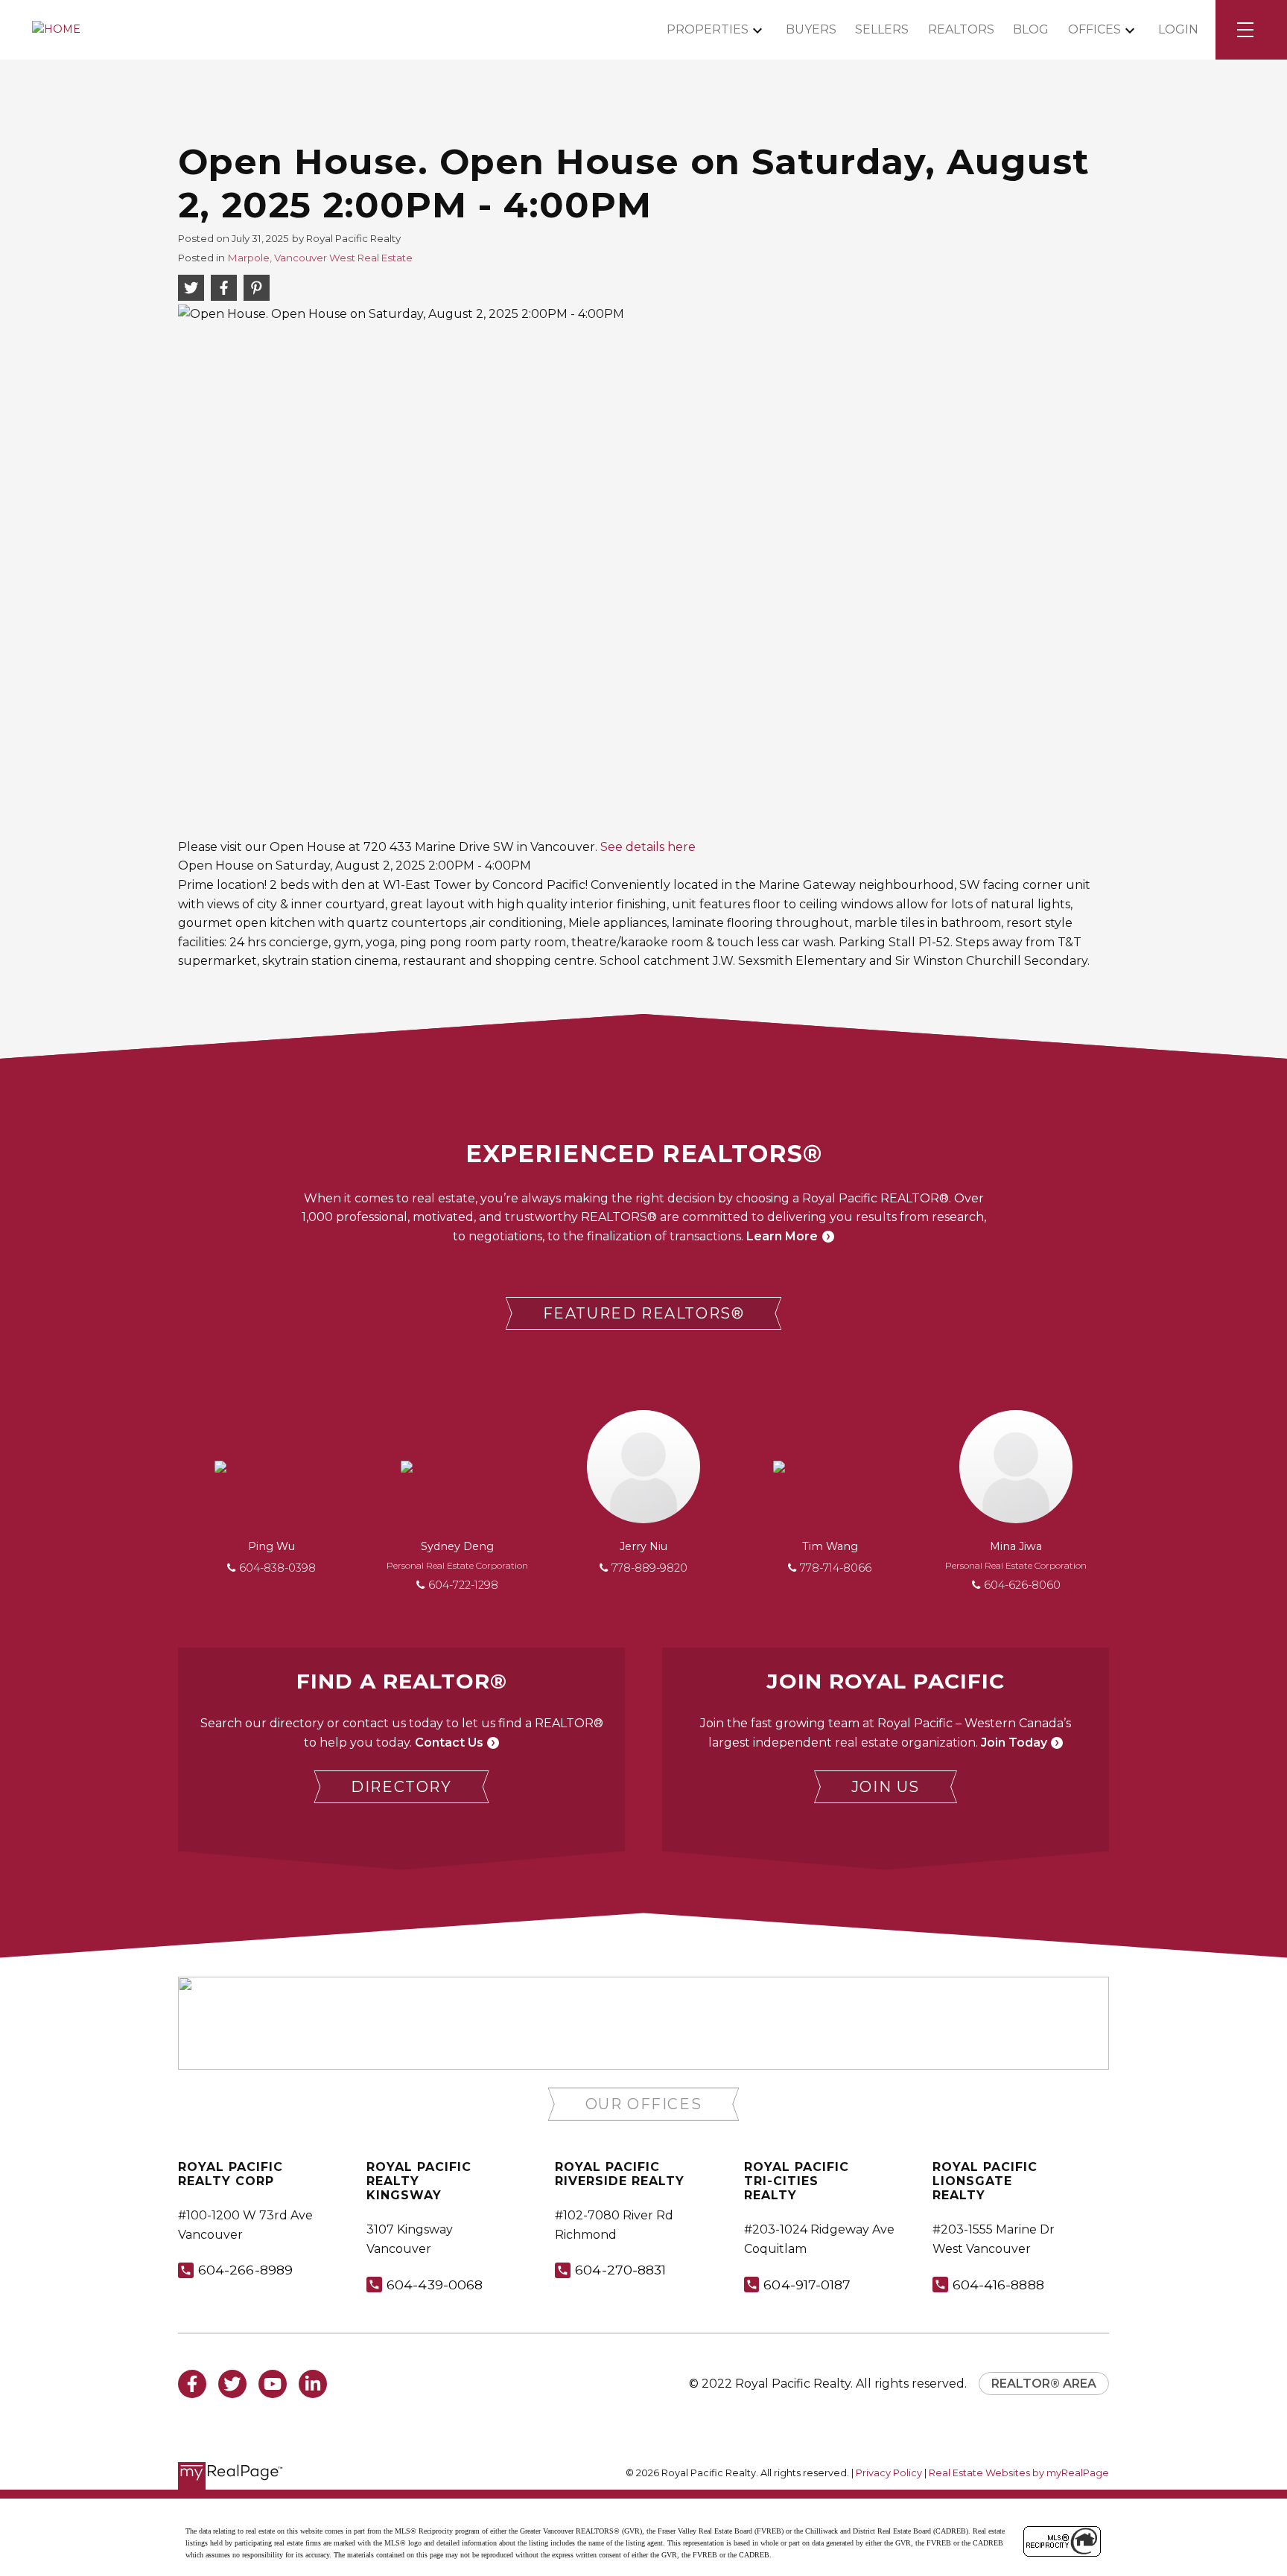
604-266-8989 (245, 2270)
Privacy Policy (889, 2473)
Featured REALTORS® (644, 1313)
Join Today (1014, 1743)
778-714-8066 (836, 1568)
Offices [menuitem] (1094, 29)
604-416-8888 (998, 2285)
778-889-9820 (649, 1568)
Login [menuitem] (1178, 29)
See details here (648, 847)
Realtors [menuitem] (961, 29)
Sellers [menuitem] (882, 29)
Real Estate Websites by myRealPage (1019, 2473)
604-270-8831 (620, 2270)
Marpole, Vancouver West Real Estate (320, 258)
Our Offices (644, 2104)
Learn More (782, 1236)
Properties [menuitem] (708, 29)
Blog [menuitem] (1031, 29)
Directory (401, 1787)
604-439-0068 (435, 2285)
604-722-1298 (463, 1585)
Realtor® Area (1044, 2384)
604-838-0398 (277, 1568)
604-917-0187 (807, 2285)
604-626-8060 (1022, 1585)
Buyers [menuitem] (811, 29)
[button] (644, 1314)
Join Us (886, 1787)
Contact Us (449, 1743)
